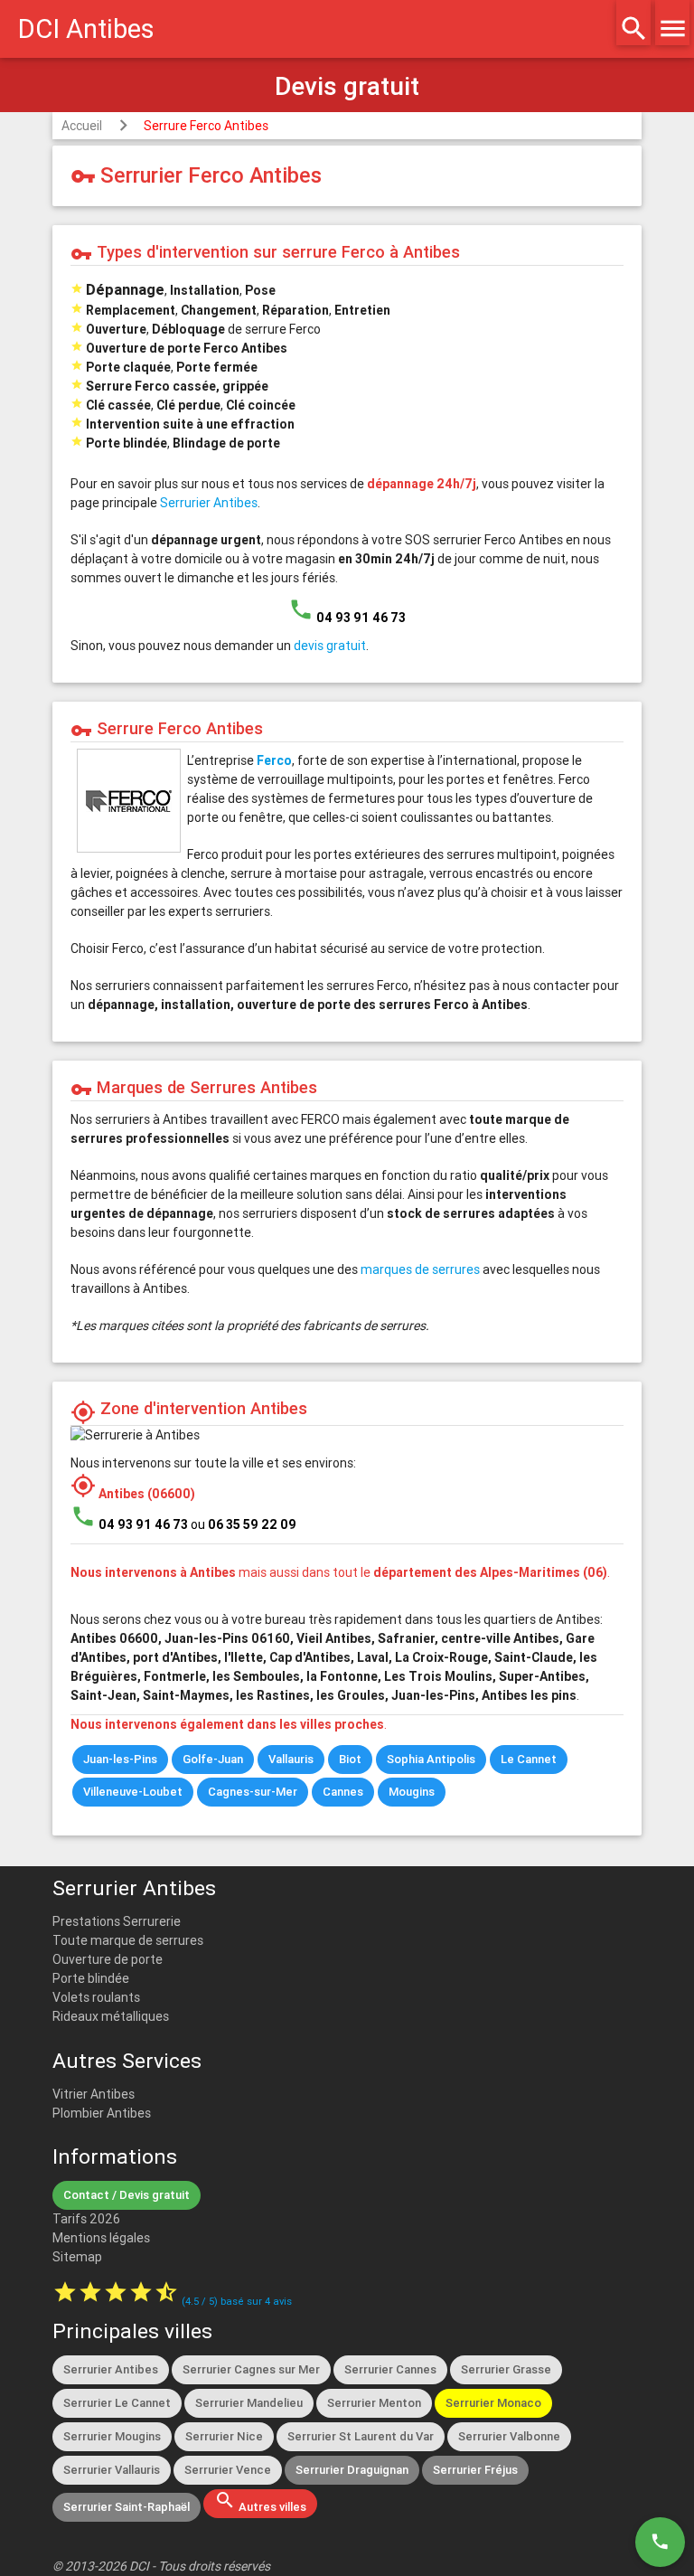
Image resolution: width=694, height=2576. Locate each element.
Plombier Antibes (102, 2113)
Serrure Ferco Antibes (206, 126)
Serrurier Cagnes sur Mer (251, 2369)
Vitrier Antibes (94, 2094)
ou (244, 1524)
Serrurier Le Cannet (117, 2403)
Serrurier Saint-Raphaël (127, 2507)
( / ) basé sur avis (237, 2301)
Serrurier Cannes (390, 2369)
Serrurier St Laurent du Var (361, 2436)
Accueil (82, 126)
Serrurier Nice (224, 2436)
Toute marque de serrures (128, 1940)
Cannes (343, 1792)
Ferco (274, 760)
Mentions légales (101, 2238)
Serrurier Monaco (493, 2403)
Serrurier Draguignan (352, 2470)
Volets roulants (96, 1997)
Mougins (412, 1792)
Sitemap (77, 2257)
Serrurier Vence (228, 2470)
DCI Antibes (86, 29)
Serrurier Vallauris (112, 2470)
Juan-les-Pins (120, 1759)
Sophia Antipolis (431, 1759)
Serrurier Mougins (112, 2436)
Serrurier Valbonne (509, 2436)
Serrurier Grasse (506, 2369)
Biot (350, 1759)
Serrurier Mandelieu (249, 2403)
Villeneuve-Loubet (133, 1792)
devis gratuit (330, 646)
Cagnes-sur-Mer (253, 1792)
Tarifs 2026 (86, 2219)
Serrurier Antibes (209, 503)
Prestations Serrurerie (117, 1921)
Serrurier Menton (374, 2403)
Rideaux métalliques (111, 2016)
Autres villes (260, 2502)
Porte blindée (91, 1978)
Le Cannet (529, 1759)
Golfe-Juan (213, 1759)
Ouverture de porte (108, 1959)
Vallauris (291, 1759)
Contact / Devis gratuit (127, 2195)
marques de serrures (420, 1269)
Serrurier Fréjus (475, 2470)
